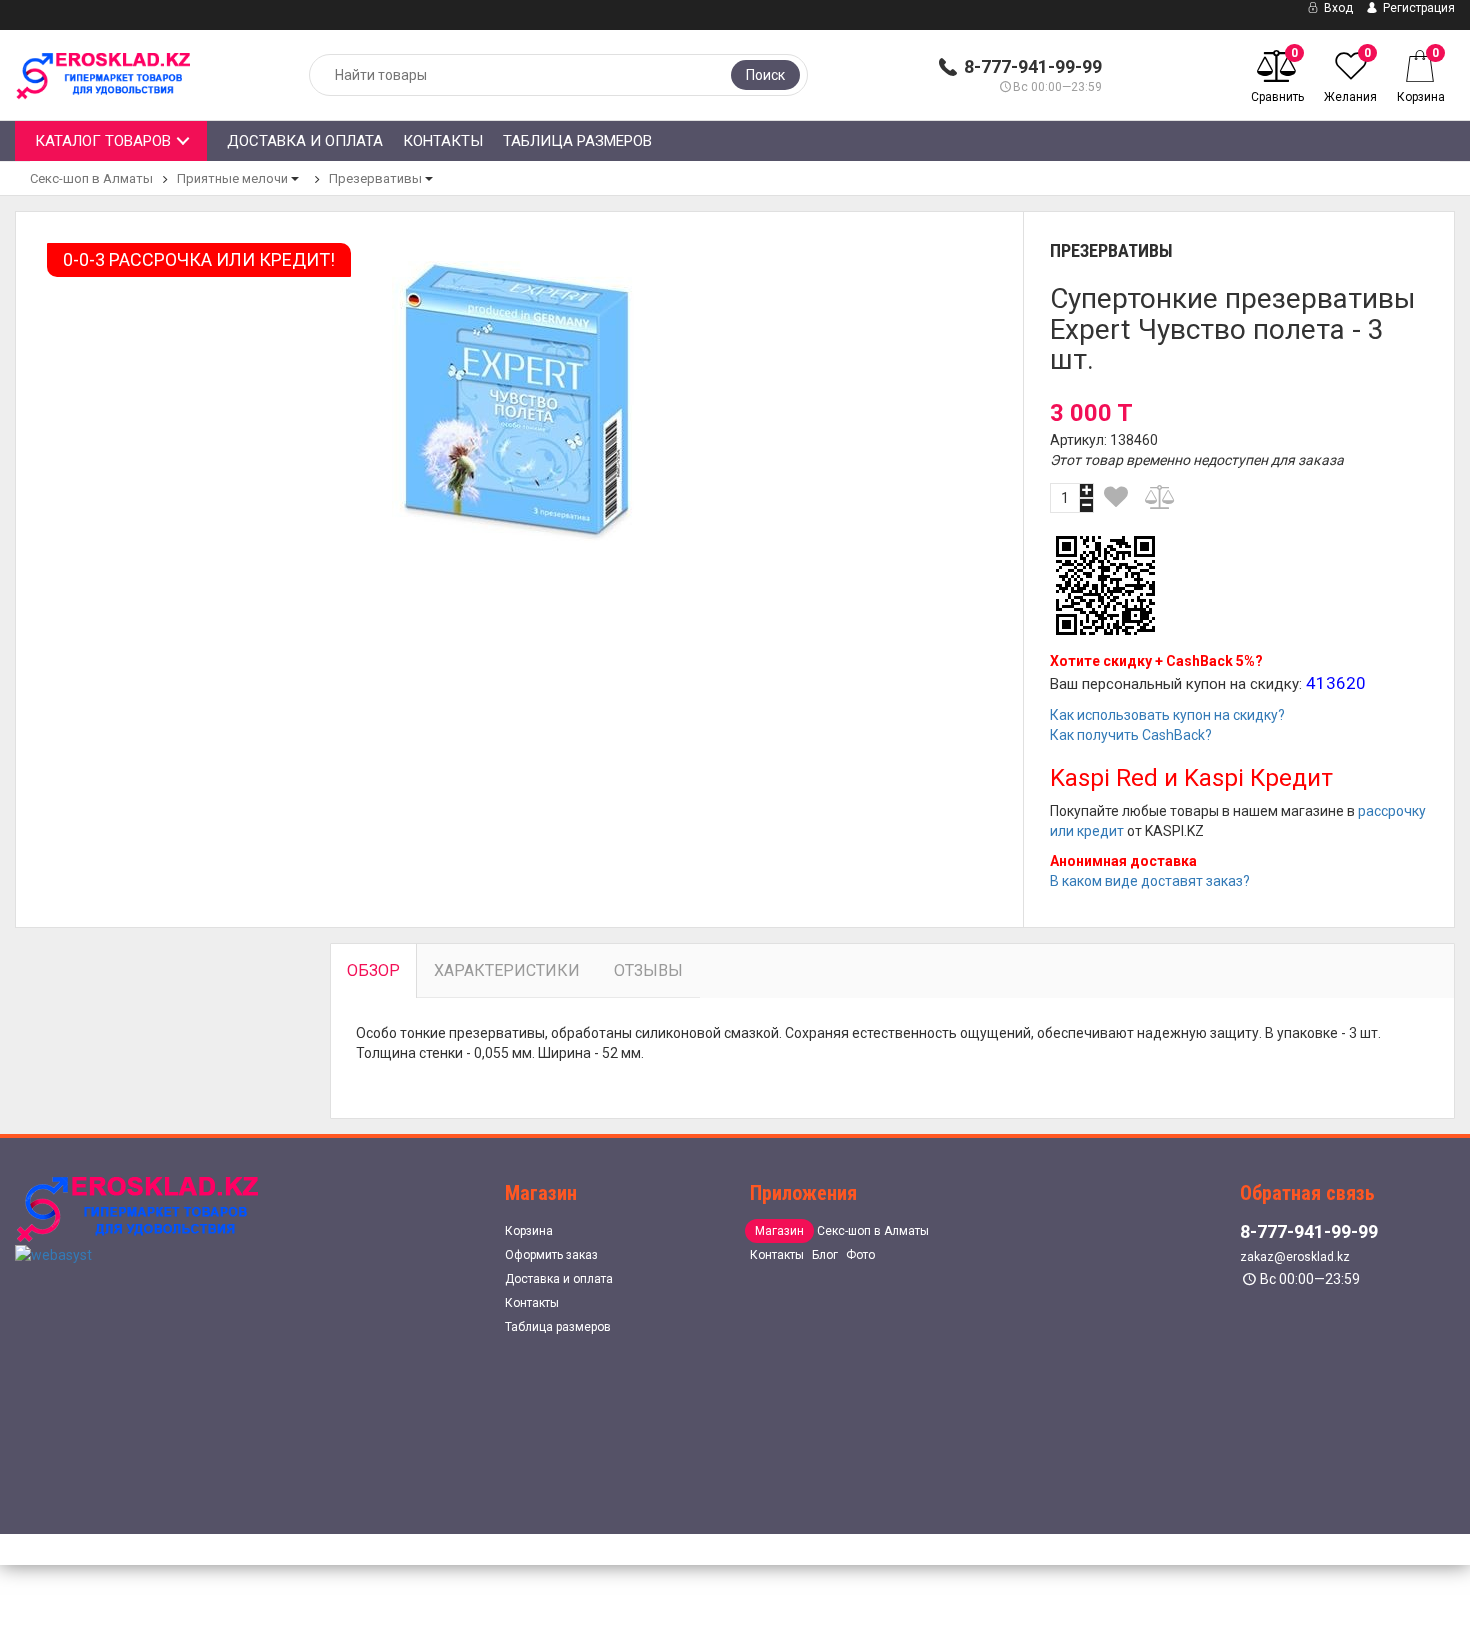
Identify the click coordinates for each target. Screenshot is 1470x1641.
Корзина (529, 1231)
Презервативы (375, 178)
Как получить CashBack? (1131, 735)
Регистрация (1417, 8)
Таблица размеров (577, 141)
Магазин (779, 1231)
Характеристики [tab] (507, 970)
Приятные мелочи (232, 178)
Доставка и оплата (305, 141)
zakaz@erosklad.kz (1295, 1257)
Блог (825, 1255)
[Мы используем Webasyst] (53, 1253)
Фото (860, 1255)
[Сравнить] (1161, 497)
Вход (1337, 8)
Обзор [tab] (373, 970)
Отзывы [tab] (648, 970)
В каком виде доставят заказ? (1150, 881)
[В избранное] (1117, 497)
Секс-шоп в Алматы (91, 178)
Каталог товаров (103, 141)
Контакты (443, 141)
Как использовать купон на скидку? (1167, 715)
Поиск (765, 75)
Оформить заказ (551, 1255)
